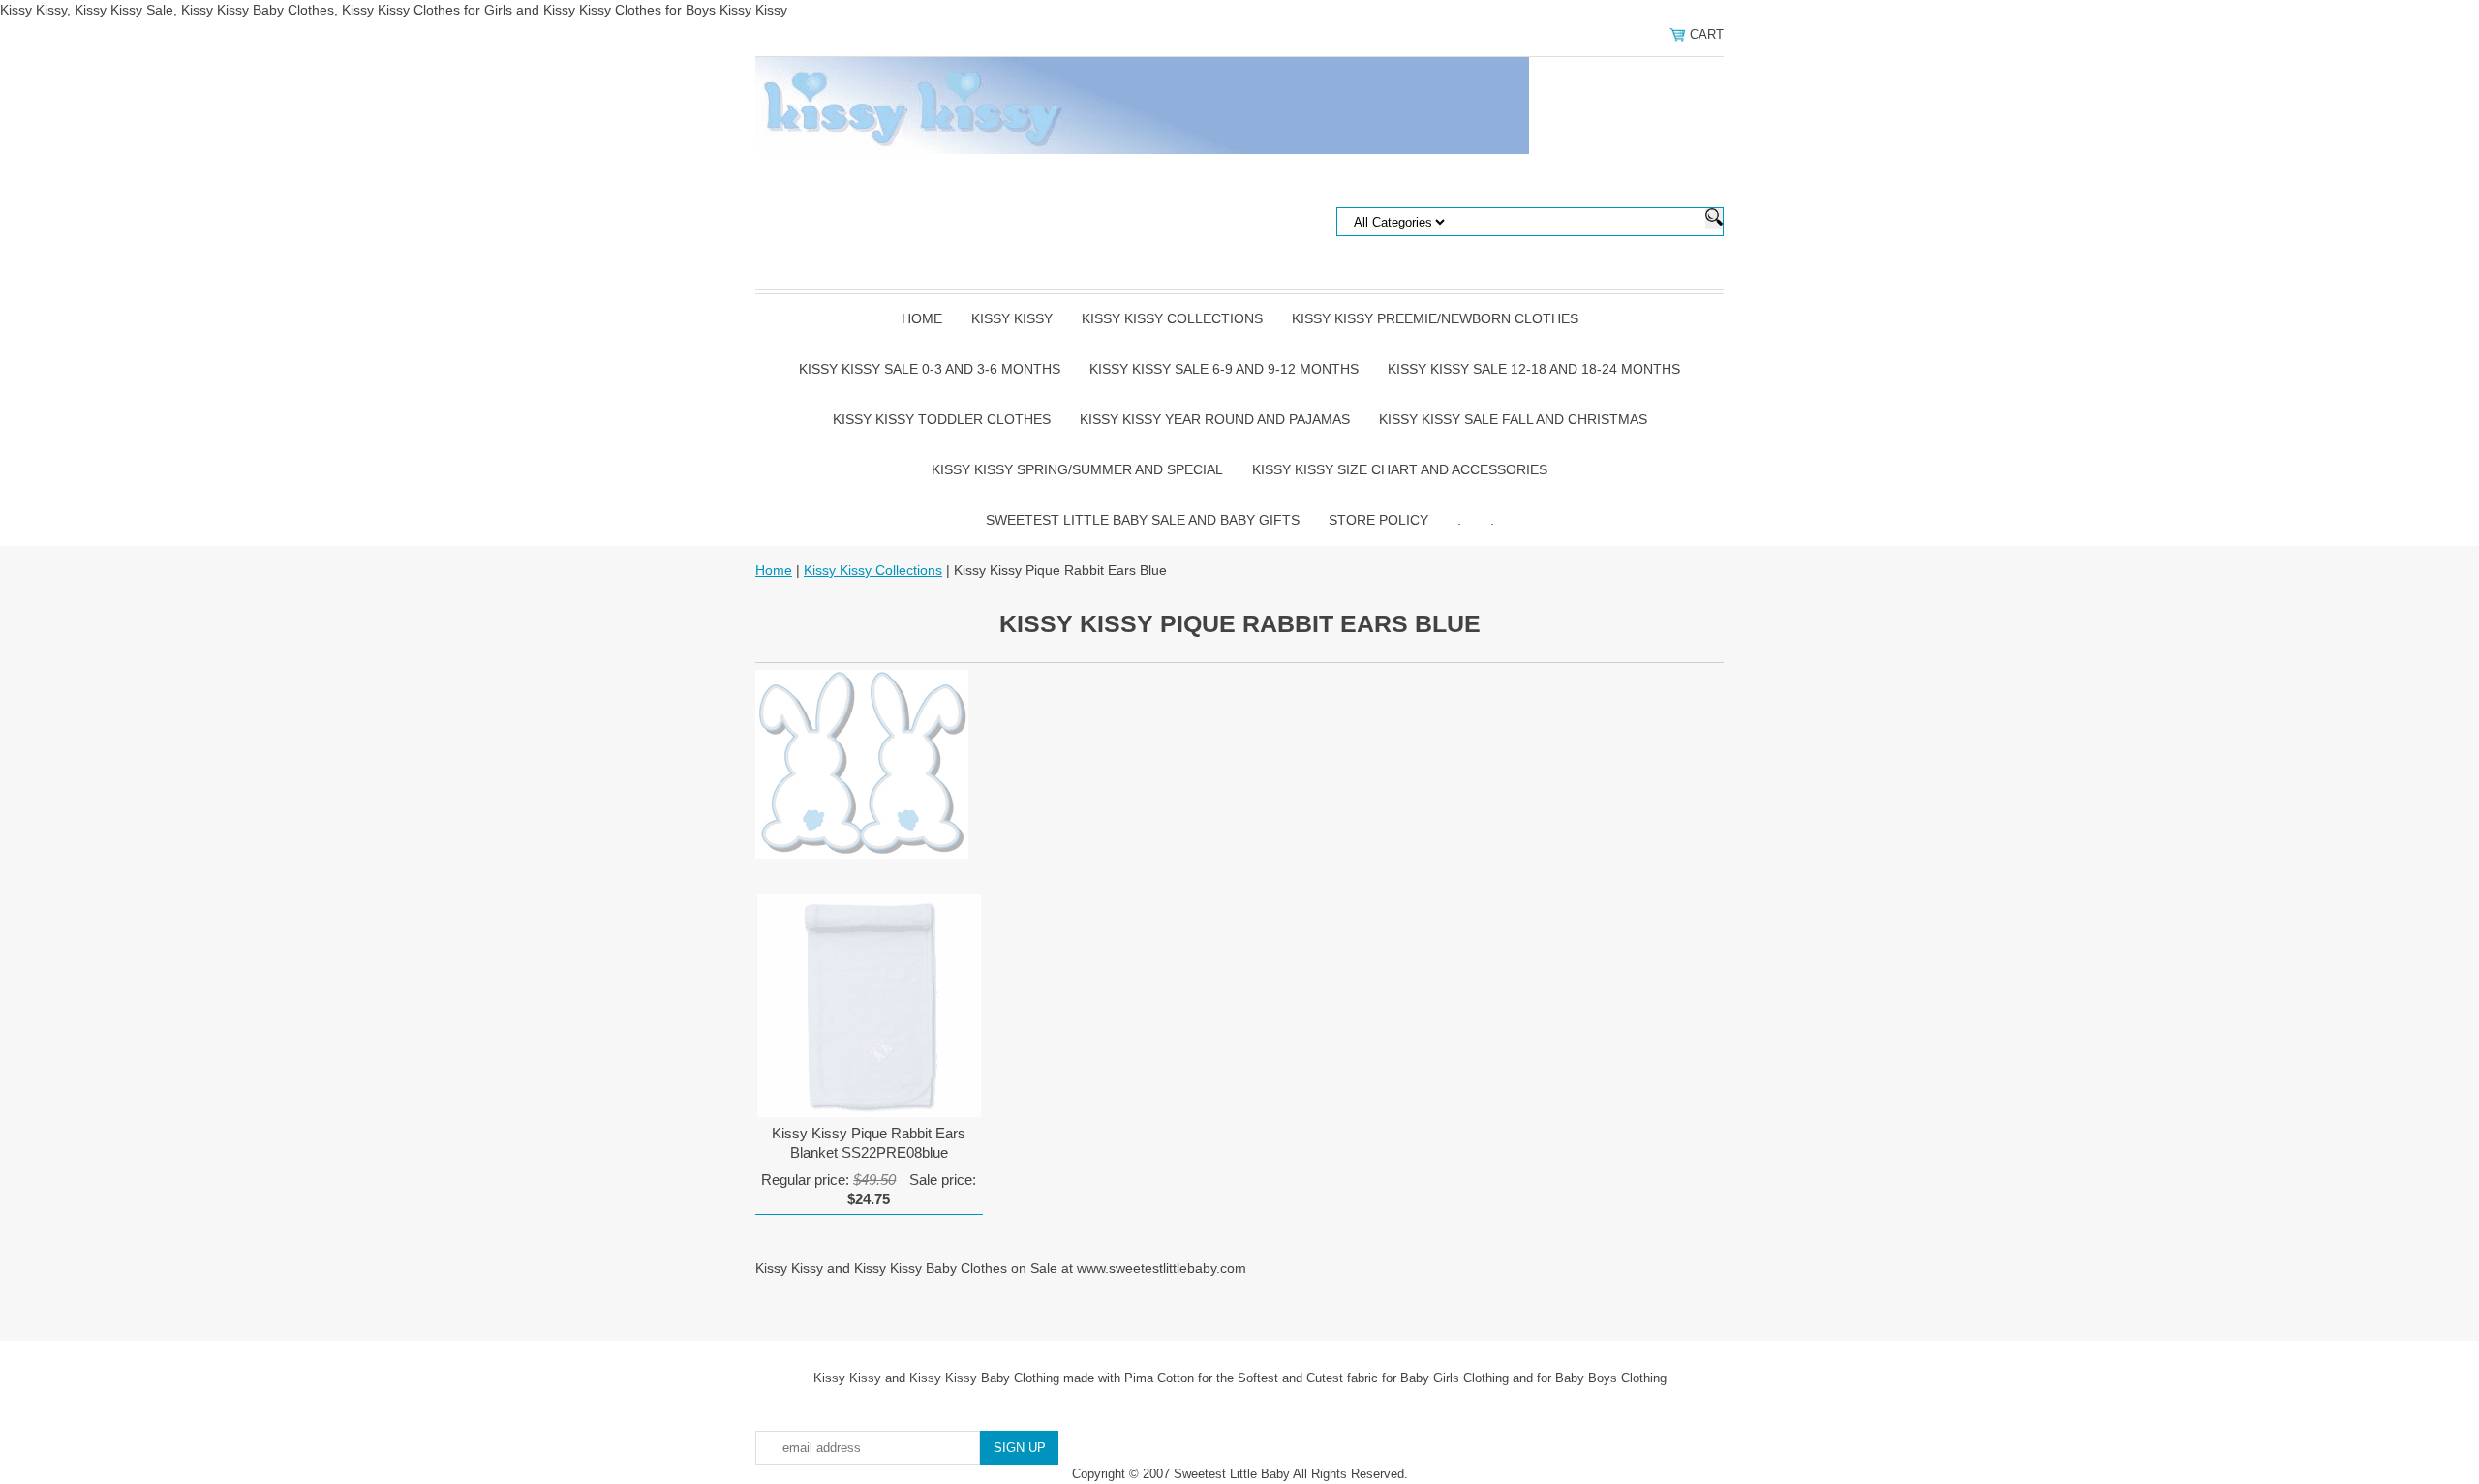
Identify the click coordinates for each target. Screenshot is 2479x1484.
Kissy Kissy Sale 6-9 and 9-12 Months (1224, 369)
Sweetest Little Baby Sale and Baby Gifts (1143, 520)
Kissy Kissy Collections (1172, 318)
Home (922, 318)
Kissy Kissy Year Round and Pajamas (1215, 419)
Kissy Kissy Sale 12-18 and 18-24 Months (1534, 369)
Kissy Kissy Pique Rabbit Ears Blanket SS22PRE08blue (869, 1143)
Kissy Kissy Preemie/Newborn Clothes (1435, 318)
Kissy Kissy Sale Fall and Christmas (1513, 419)
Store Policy (1378, 520)
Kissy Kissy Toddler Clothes (942, 419)
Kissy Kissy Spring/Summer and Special (1077, 469)
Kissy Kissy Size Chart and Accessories (1400, 469)
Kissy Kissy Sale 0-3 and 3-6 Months (930, 369)
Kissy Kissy (1012, 318)
